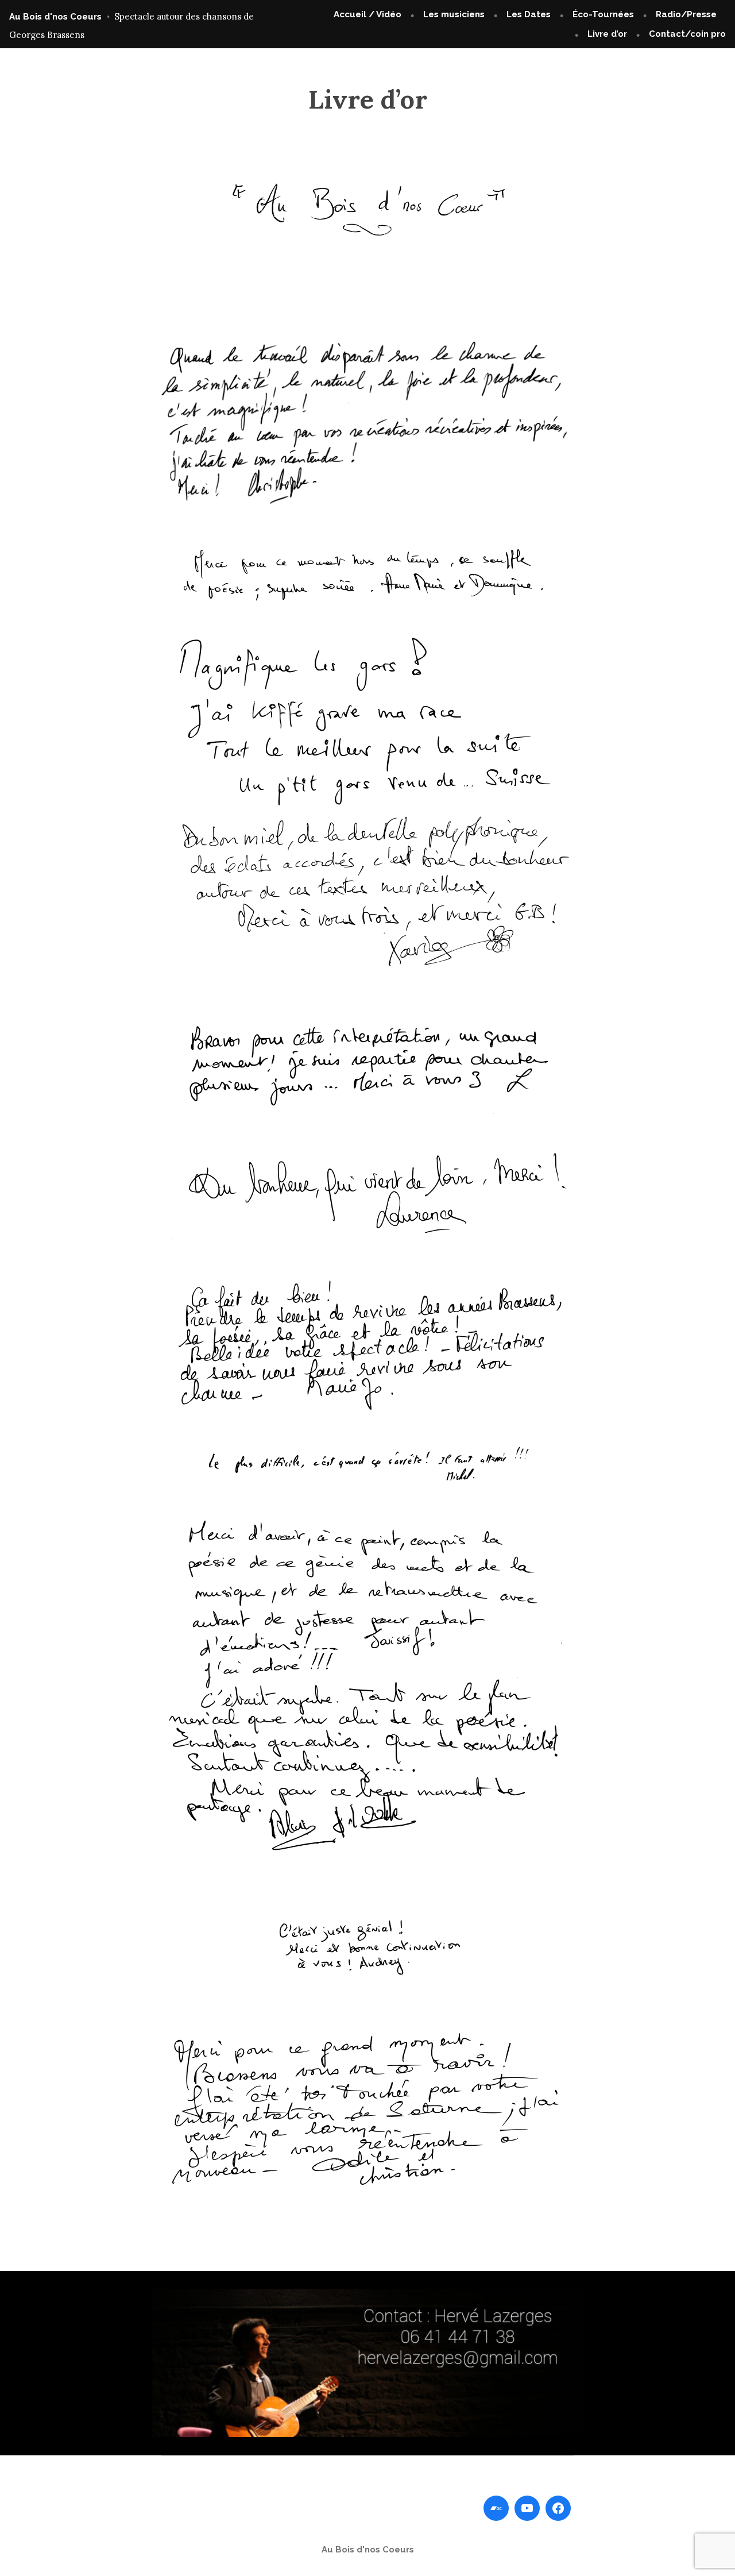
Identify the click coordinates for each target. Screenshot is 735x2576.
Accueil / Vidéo (367, 14)
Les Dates (529, 14)
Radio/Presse (686, 14)
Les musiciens (454, 14)
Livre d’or (607, 34)
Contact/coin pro (687, 34)
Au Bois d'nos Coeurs (55, 17)
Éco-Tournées (603, 14)
